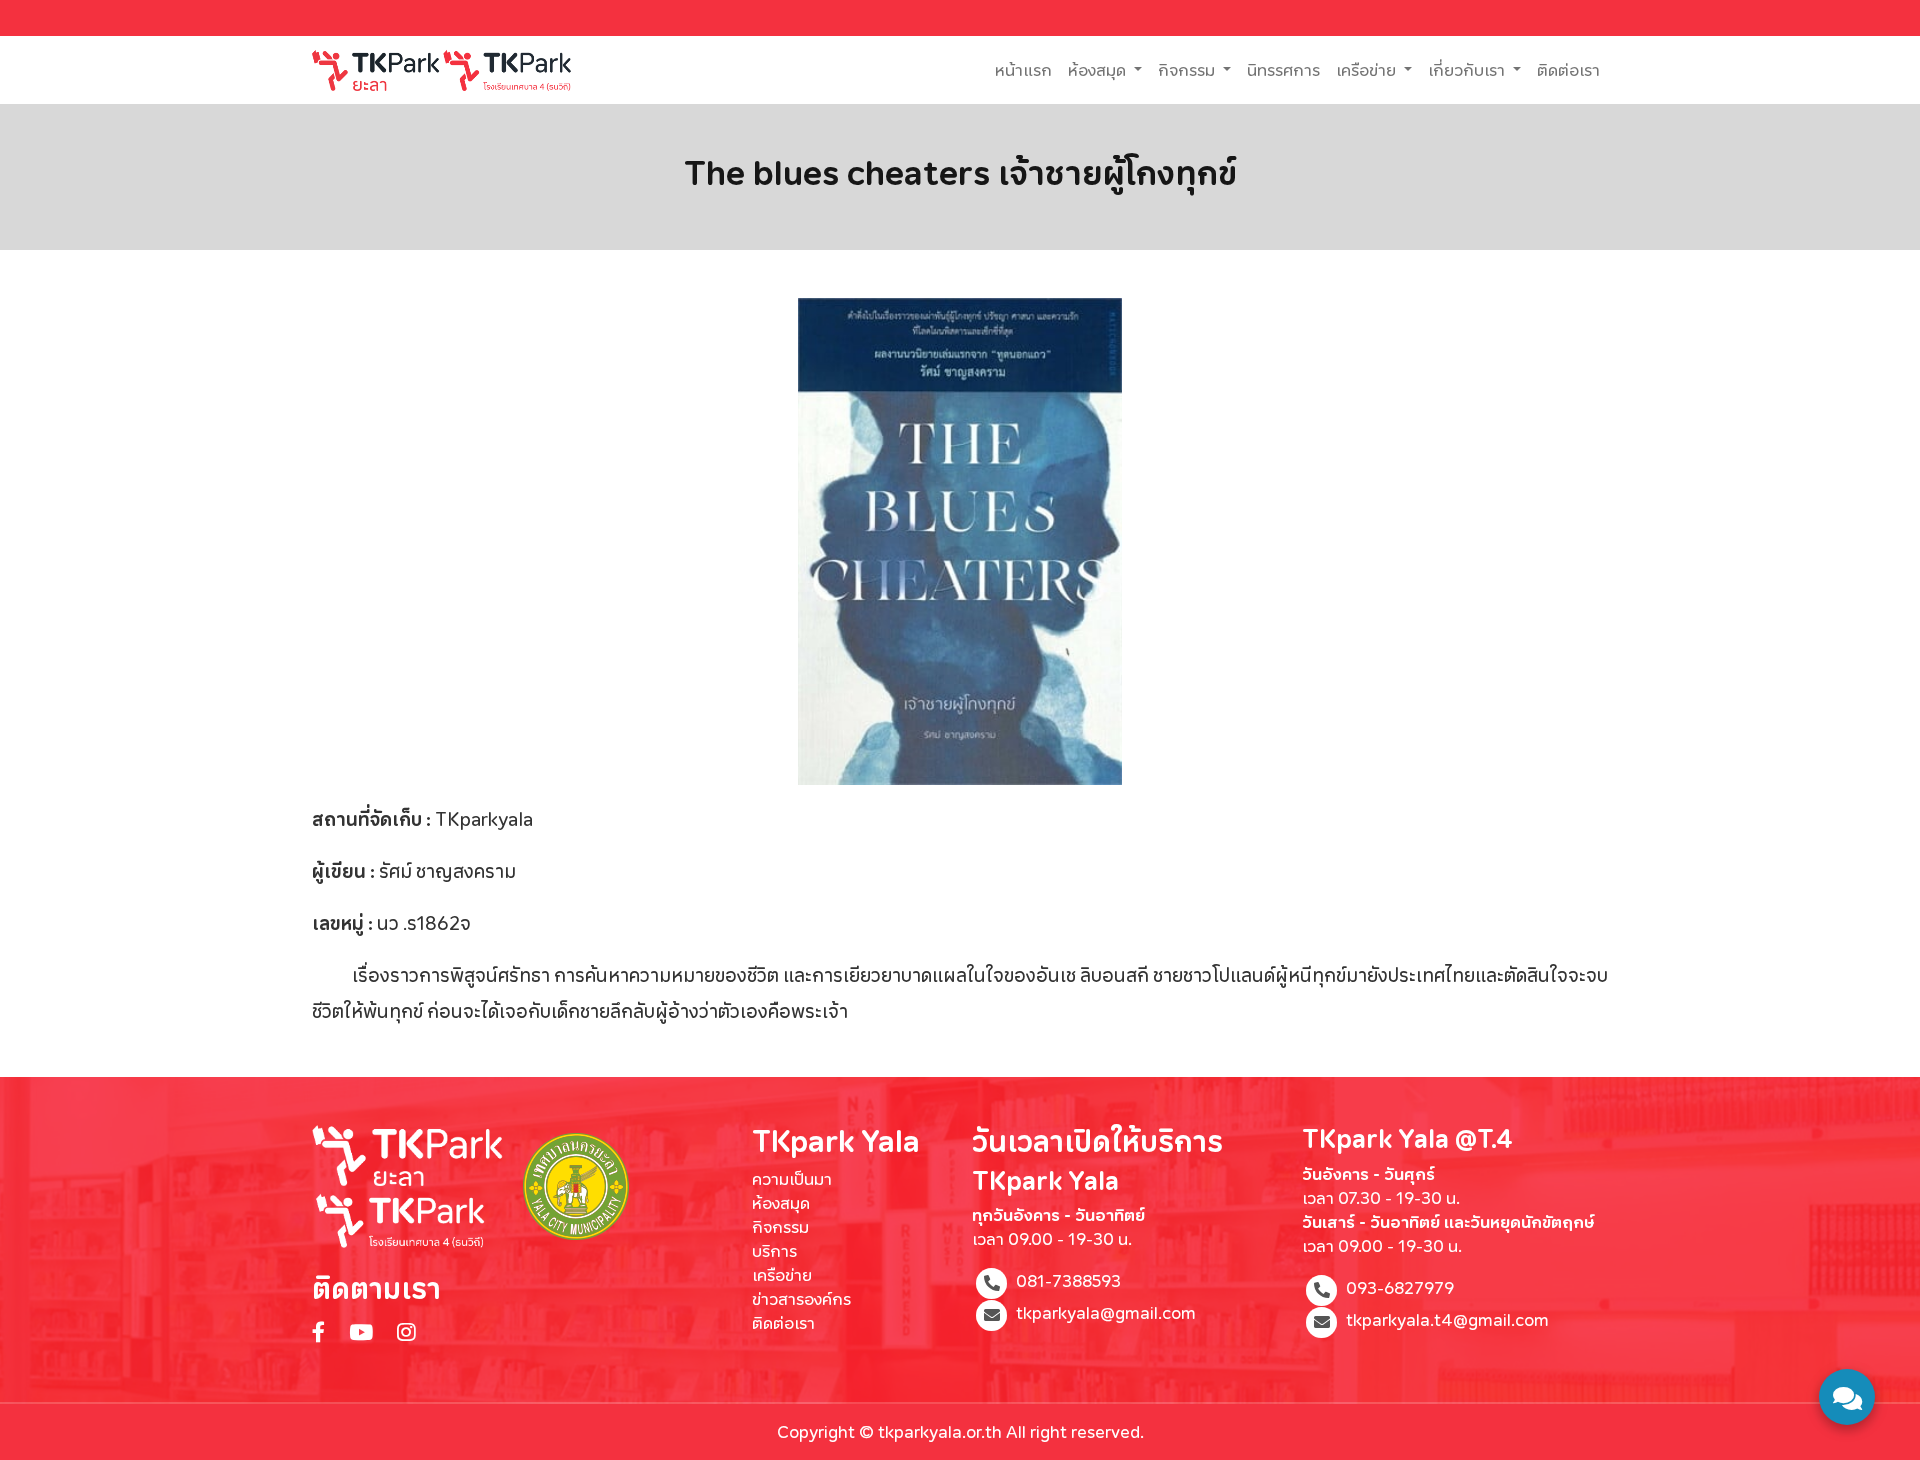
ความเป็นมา (792, 1178)
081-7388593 (1068, 1281)
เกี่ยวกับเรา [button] (1468, 69)
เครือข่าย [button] (1368, 69)
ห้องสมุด (781, 1202)
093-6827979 (1400, 1287)
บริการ (774, 1250)
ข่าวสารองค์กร (801, 1298)
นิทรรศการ (1283, 69)
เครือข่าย (782, 1274)
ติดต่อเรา (1568, 69)
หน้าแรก (1027, 69)
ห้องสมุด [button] (1099, 69)
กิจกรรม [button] (1188, 69)
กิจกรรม (780, 1226)
